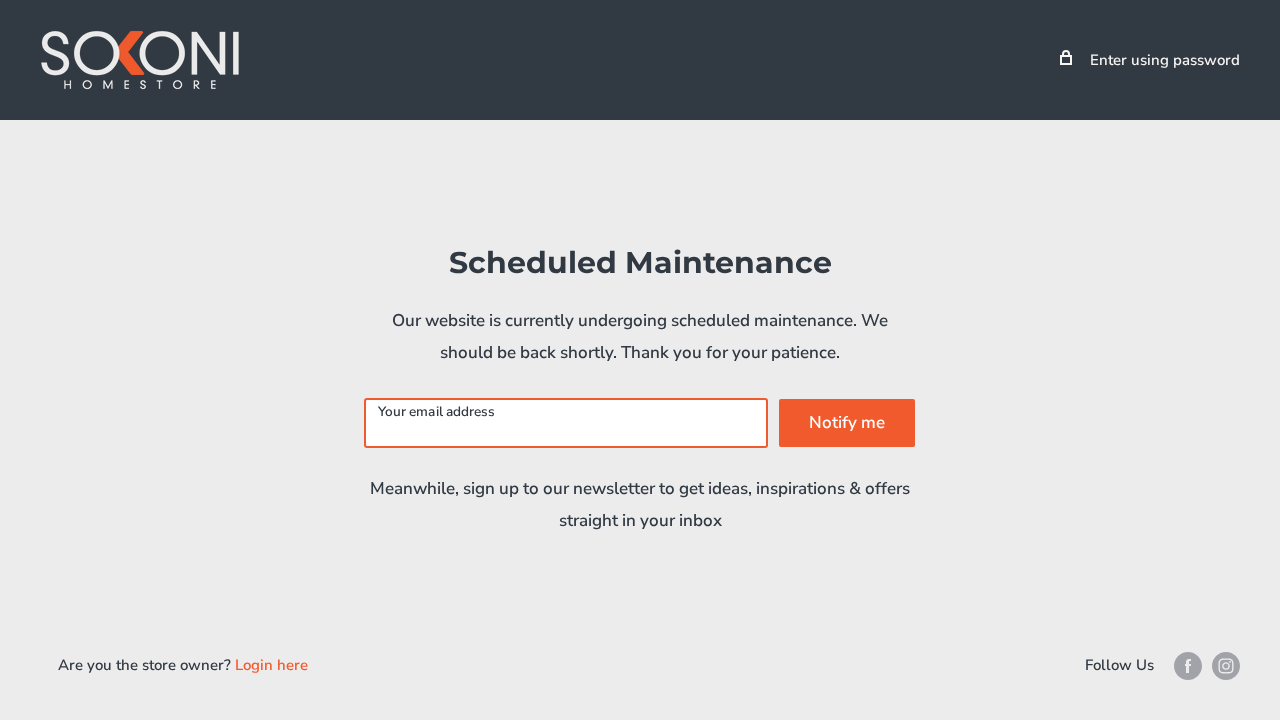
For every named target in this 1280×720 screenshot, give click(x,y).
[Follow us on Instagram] (1226, 665)
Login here (271, 665)
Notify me (847, 422)
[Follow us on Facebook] (1188, 665)
